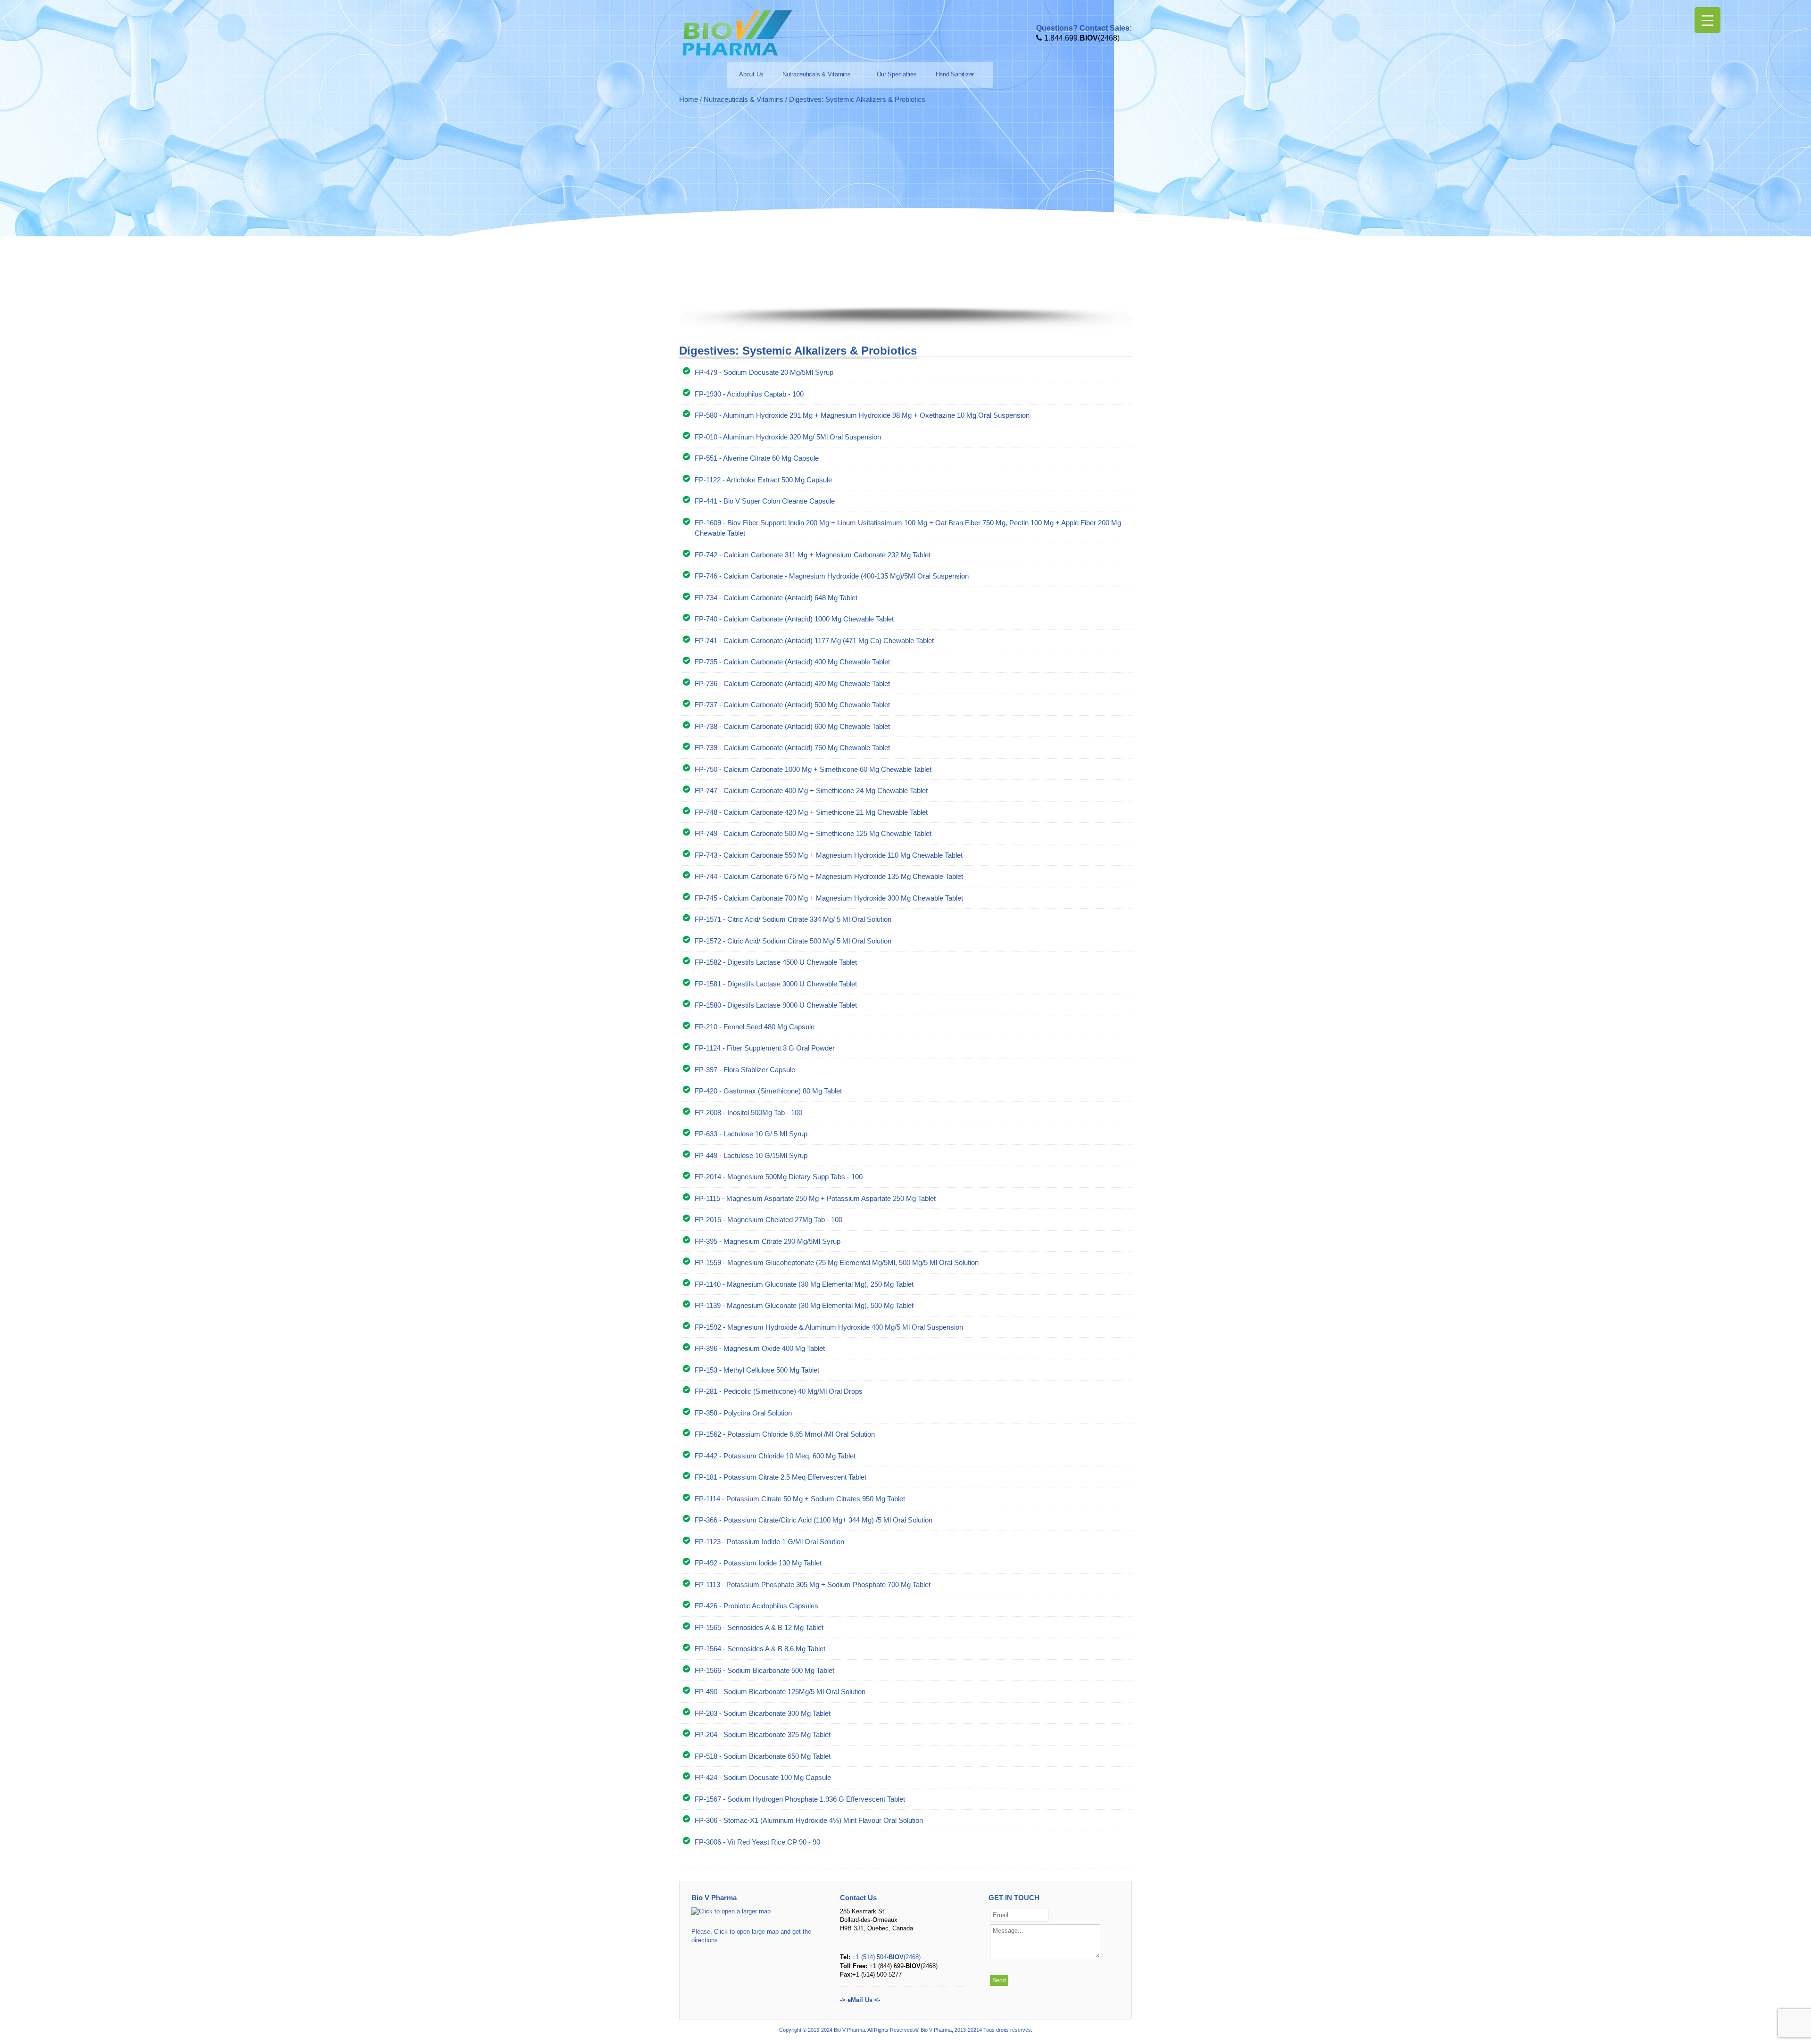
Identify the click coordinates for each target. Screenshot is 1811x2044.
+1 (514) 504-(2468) (886, 1957)
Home (689, 99)
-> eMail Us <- (860, 2000)
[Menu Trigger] (1707, 20)
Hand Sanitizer (955, 74)
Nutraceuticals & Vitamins (817, 74)
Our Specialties (897, 74)
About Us (751, 74)
